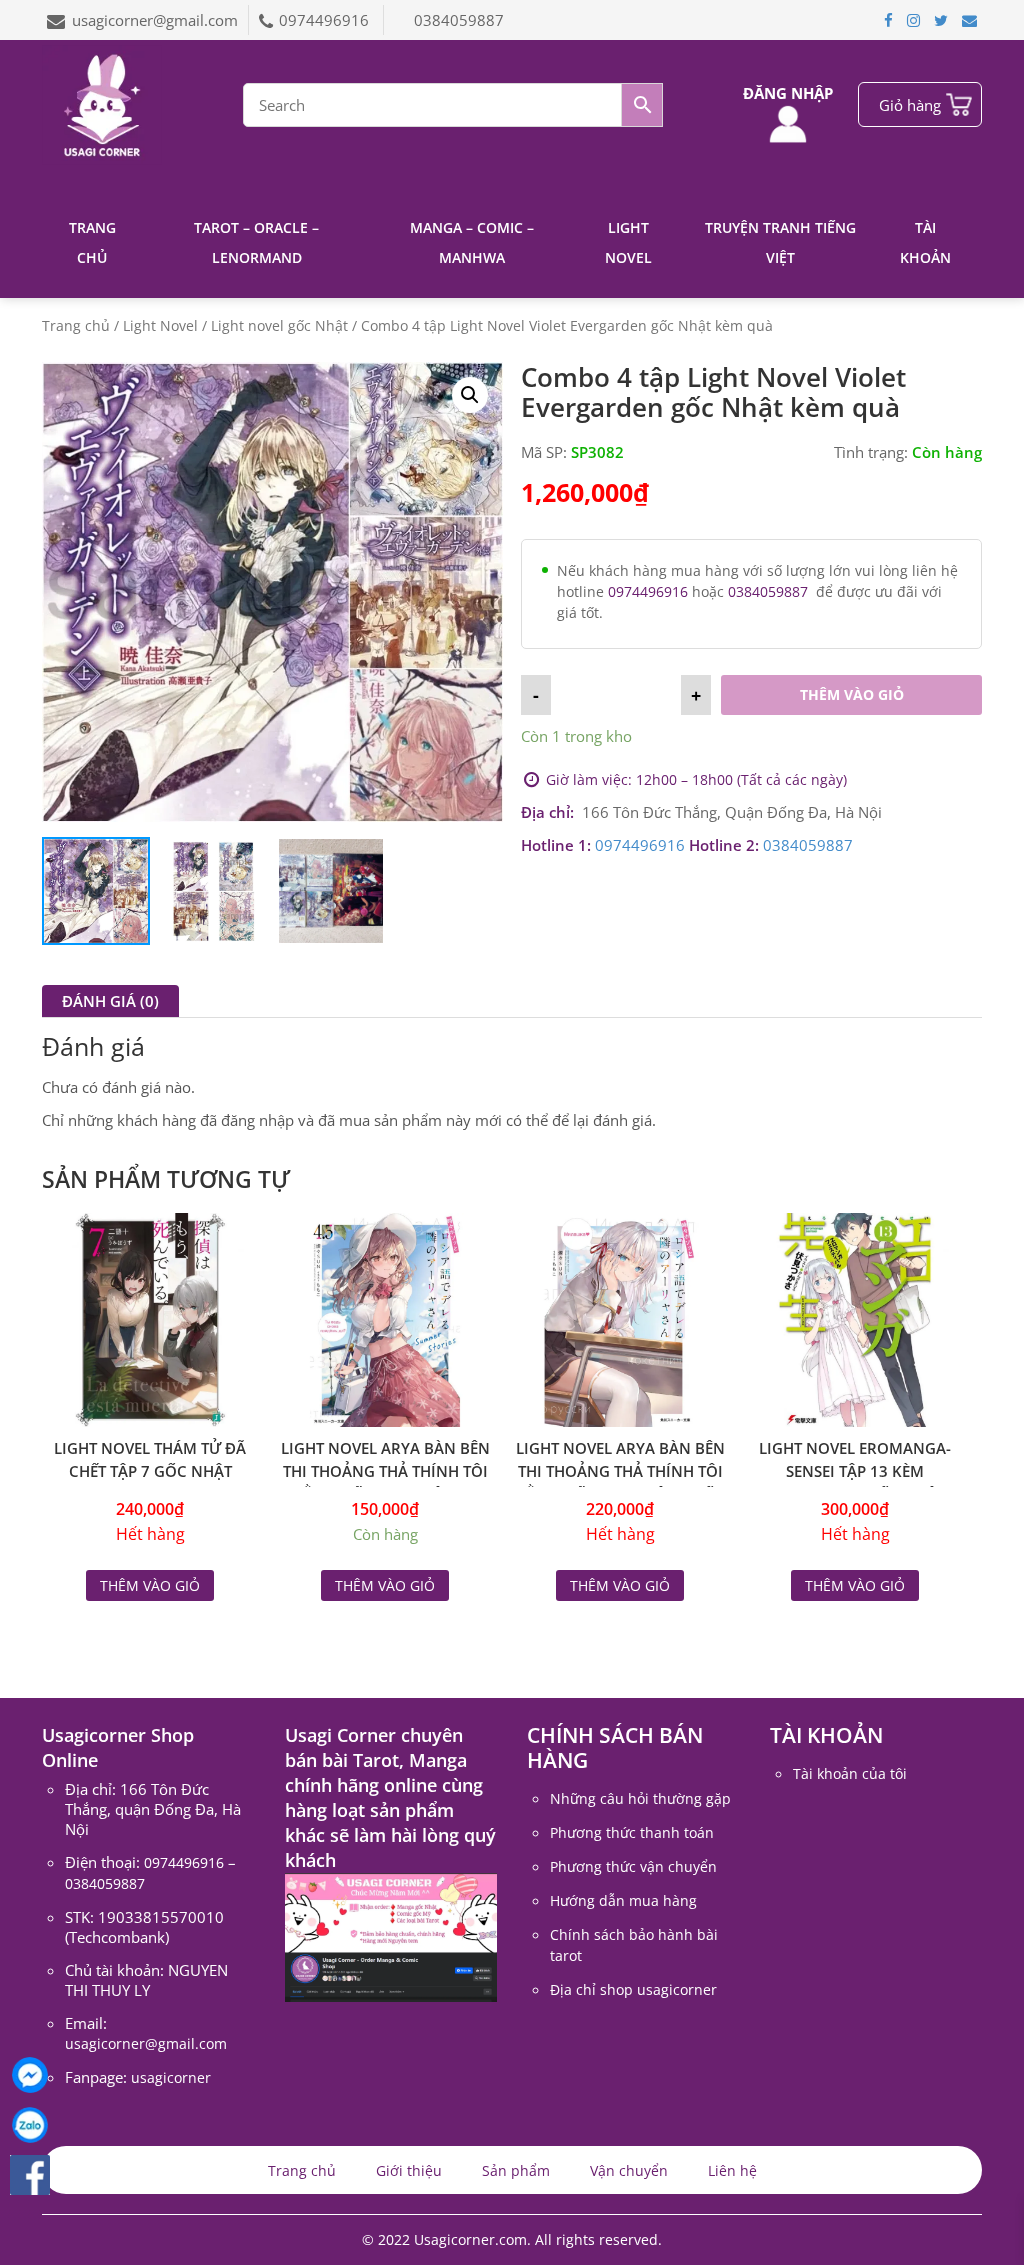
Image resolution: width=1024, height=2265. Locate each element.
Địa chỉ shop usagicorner (633, 1989)
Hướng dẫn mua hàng (623, 1900)
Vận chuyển (629, 2170)
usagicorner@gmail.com (155, 20)
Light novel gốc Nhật (279, 325)
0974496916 (326, 20)
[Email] (969, 20)
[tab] (110, 1001)
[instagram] (913, 20)
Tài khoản (925, 242)
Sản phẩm (516, 2170)
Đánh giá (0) (110, 1001)
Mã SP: (544, 452)
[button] (470, 395)
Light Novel (628, 242)
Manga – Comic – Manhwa (472, 242)
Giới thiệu (409, 2170)
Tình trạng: (871, 452)
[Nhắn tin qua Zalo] (30, 2125)
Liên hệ (732, 2170)
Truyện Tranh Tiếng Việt (780, 242)
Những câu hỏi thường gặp (640, 1798)
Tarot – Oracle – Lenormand (256, 242)
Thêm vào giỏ (852, 694)
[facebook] (888, 20)
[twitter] (941, 20)
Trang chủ (92, 242)
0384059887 (459, 20)
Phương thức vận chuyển (633, 1866)
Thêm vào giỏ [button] (385, 1585)
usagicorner (171, 2077)
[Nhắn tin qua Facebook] (30, 2075)
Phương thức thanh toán (632, 1832)
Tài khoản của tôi (850, 1773)
